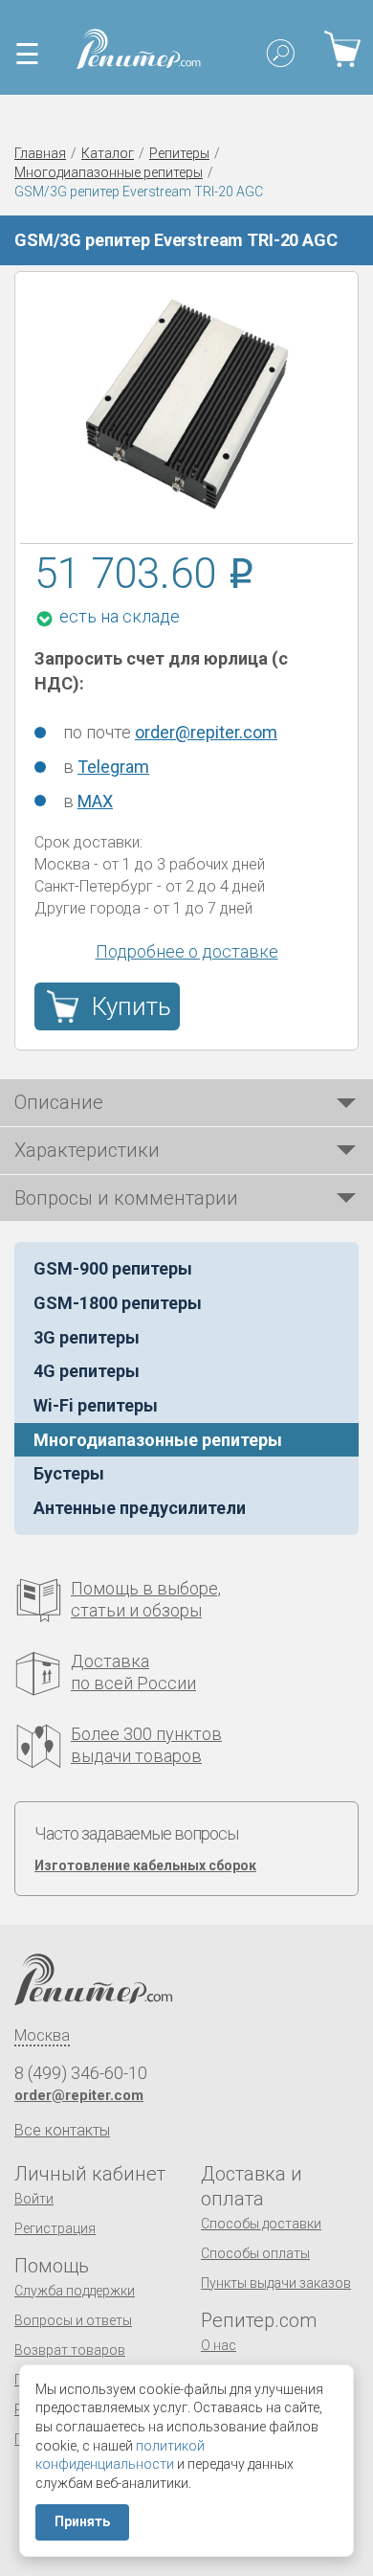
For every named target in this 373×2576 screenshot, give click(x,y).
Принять (82, 2521)
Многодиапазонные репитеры (109, 172)
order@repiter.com (206, 732)
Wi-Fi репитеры (96, 1405)
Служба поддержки (75, 2291)
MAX (95, 801)
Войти (34, 2199)
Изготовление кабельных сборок (145, 1865)
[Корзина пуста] (341, 48)
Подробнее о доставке (187, 951)
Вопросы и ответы (73, 2320)
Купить (132, 1006)
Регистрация (55, 2228)
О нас (219, 2345)
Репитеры (179, 153)
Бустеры (69, 1473)
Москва (42, 2036)
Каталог (108, 153)
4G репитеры (87, 1371)
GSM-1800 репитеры (118, 1303)
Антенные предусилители (140, 1508)
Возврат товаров (70, 2350)
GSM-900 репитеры (113, 1268)
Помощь (52, 2266)
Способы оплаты (255, 2253)
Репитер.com (259, 2320)
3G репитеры (87, 1337)
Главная (40, 153)
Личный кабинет (90, 2174)
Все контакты (62, 2130)
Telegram (113, 767)
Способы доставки (261, 2224)
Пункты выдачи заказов (276, 2283)
